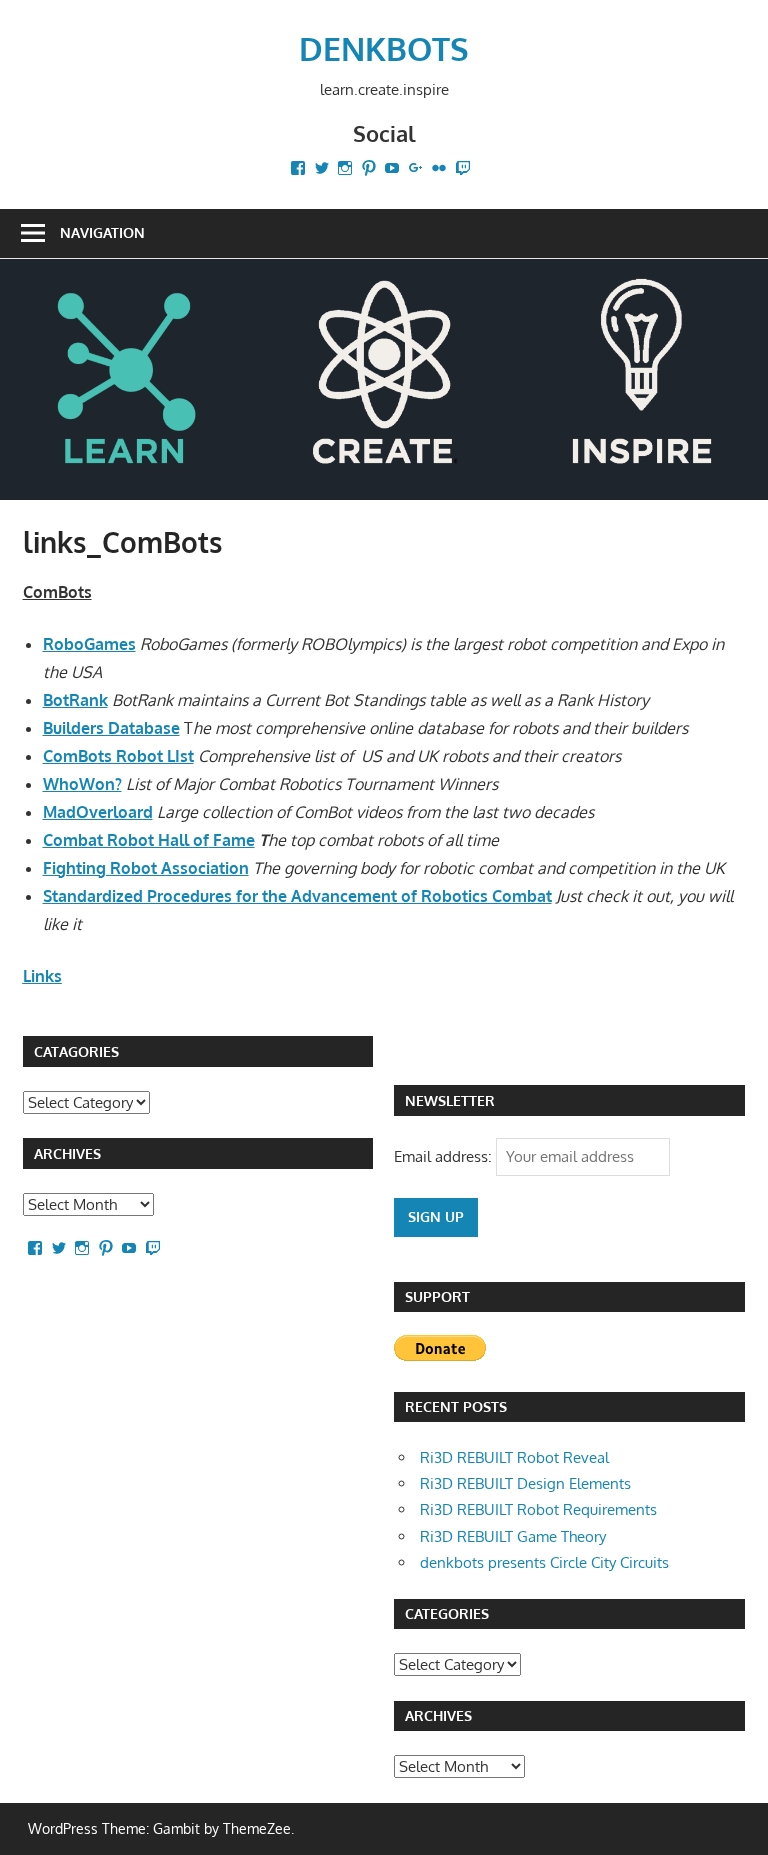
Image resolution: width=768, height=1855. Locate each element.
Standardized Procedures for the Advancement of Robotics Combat (297, 896)
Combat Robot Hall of (126, 840)
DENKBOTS (384, 48)
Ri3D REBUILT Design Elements (525, 1483)
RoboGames (89, 644)
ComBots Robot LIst (118, 756)
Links (42, 976)
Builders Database (111, 728)
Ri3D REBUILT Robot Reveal (514, 1457)
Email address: (445, 1156)
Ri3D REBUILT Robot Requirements (538, 1509)
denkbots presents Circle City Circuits (544, 1562)
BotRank (75, 700)
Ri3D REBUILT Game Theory (513, 1536)
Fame (232, 840)
